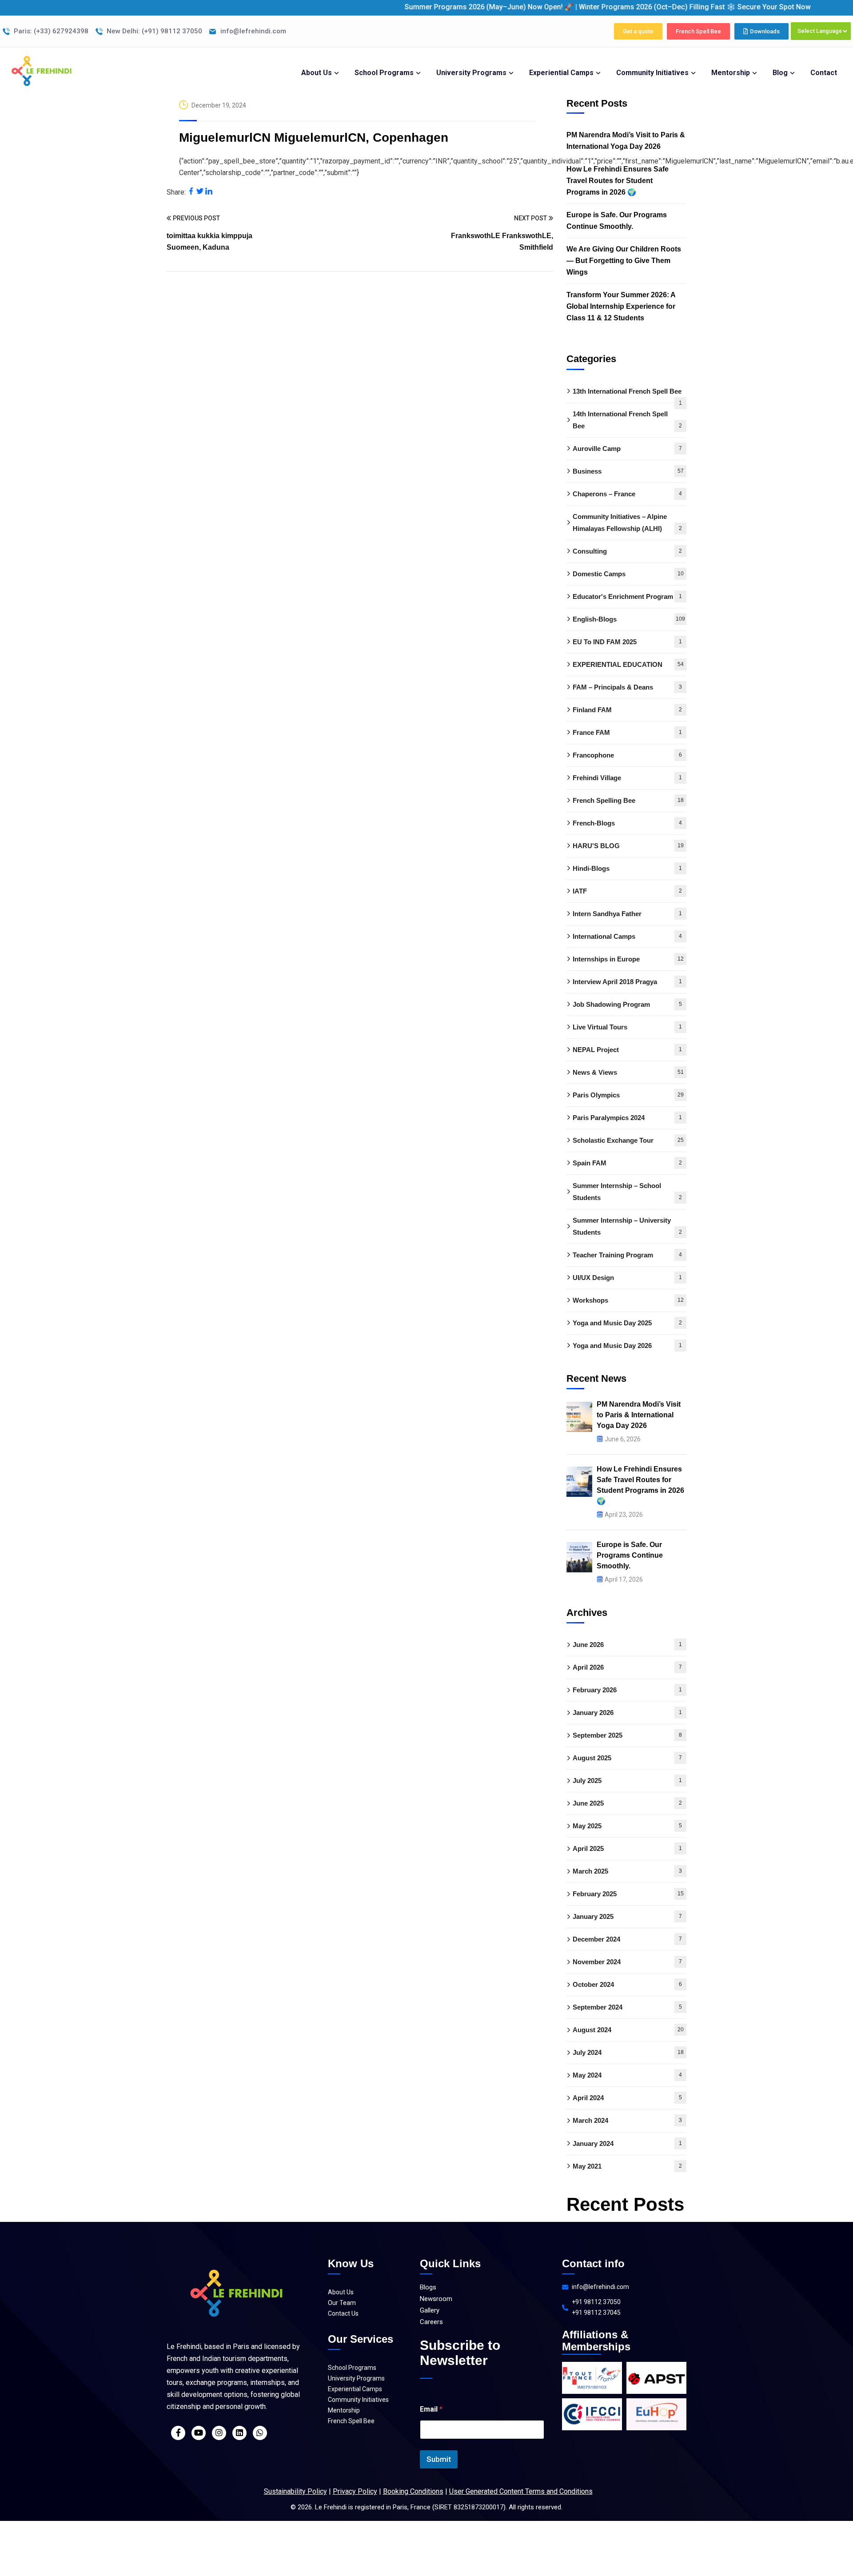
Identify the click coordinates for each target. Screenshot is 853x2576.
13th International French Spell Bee (627, 395)
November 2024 (627, 1962)
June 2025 (627, 1804)
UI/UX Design (627, 1278)
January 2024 (627, 2143)
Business (628, 471)
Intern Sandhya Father (627, 914)
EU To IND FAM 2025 (627, 642)
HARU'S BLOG (628, 846)
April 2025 (627, 1849)
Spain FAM (627, 1163)
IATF (627, 891)
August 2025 (627, 1758)
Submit (439, 2459)
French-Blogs (627, 823)
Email (431, 2409)
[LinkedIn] (209, 192)
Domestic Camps (628, 574)
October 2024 (627, 1985)
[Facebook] (191, 192)
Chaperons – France (627, 494)
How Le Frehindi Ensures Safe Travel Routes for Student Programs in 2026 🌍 (618, 181)
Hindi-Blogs (627, 868)
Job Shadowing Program (627, 1004)
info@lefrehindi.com (600, 2287)
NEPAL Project (627, 1050)
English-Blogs (629, 619)
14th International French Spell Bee (627, 420)
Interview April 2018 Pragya (627, 982)
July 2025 (627, 1781)
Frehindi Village (627, 778)
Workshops (628, 1300)
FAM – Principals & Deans (627, 687)
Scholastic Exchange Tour (628, 1140)
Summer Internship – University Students (627, 1226)
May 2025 (627, 1826)
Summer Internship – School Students (627, 1192)
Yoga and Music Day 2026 (627, 1346)
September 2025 (627, 1736)
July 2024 (628, 2053)
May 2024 (627, 2076)
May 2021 (627, 2166)
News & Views (628, 1072)
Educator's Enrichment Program (627, 596)
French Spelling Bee (628, 800)
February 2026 (627, 1690)
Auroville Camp (627, 449)
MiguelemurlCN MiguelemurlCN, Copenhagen (314, 138)
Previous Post (196, 218)
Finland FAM (627, 710)
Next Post (530, 218)
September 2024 (627, 2008)
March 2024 (627, 2121)
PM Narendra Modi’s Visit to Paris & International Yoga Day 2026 (626, 141)
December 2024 (627, 1940)
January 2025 (627, 1917)
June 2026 (627, 1645)
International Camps (627, 936)
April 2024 (627, 2098)
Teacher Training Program (627, 1255)
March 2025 (627, 1872)
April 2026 (627, 1668)
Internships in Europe (628, 959)
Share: (176, 192)
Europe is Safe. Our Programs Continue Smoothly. (617, 221)
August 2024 (628, 2030)
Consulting (627, 551)
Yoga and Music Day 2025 (627, 1323)
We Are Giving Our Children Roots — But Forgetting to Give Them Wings (624, 261)
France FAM (627, 732)
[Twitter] (200, 192)
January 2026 (627, 1713)
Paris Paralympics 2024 (627, 1118)
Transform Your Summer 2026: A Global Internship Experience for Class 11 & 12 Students (621, 306)
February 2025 (628, 1894)
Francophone (627, 755)
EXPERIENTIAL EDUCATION (628, 664)
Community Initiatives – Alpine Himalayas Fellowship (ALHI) (627, 522)
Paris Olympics (628, 1095)
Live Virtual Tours (627, 1027)
